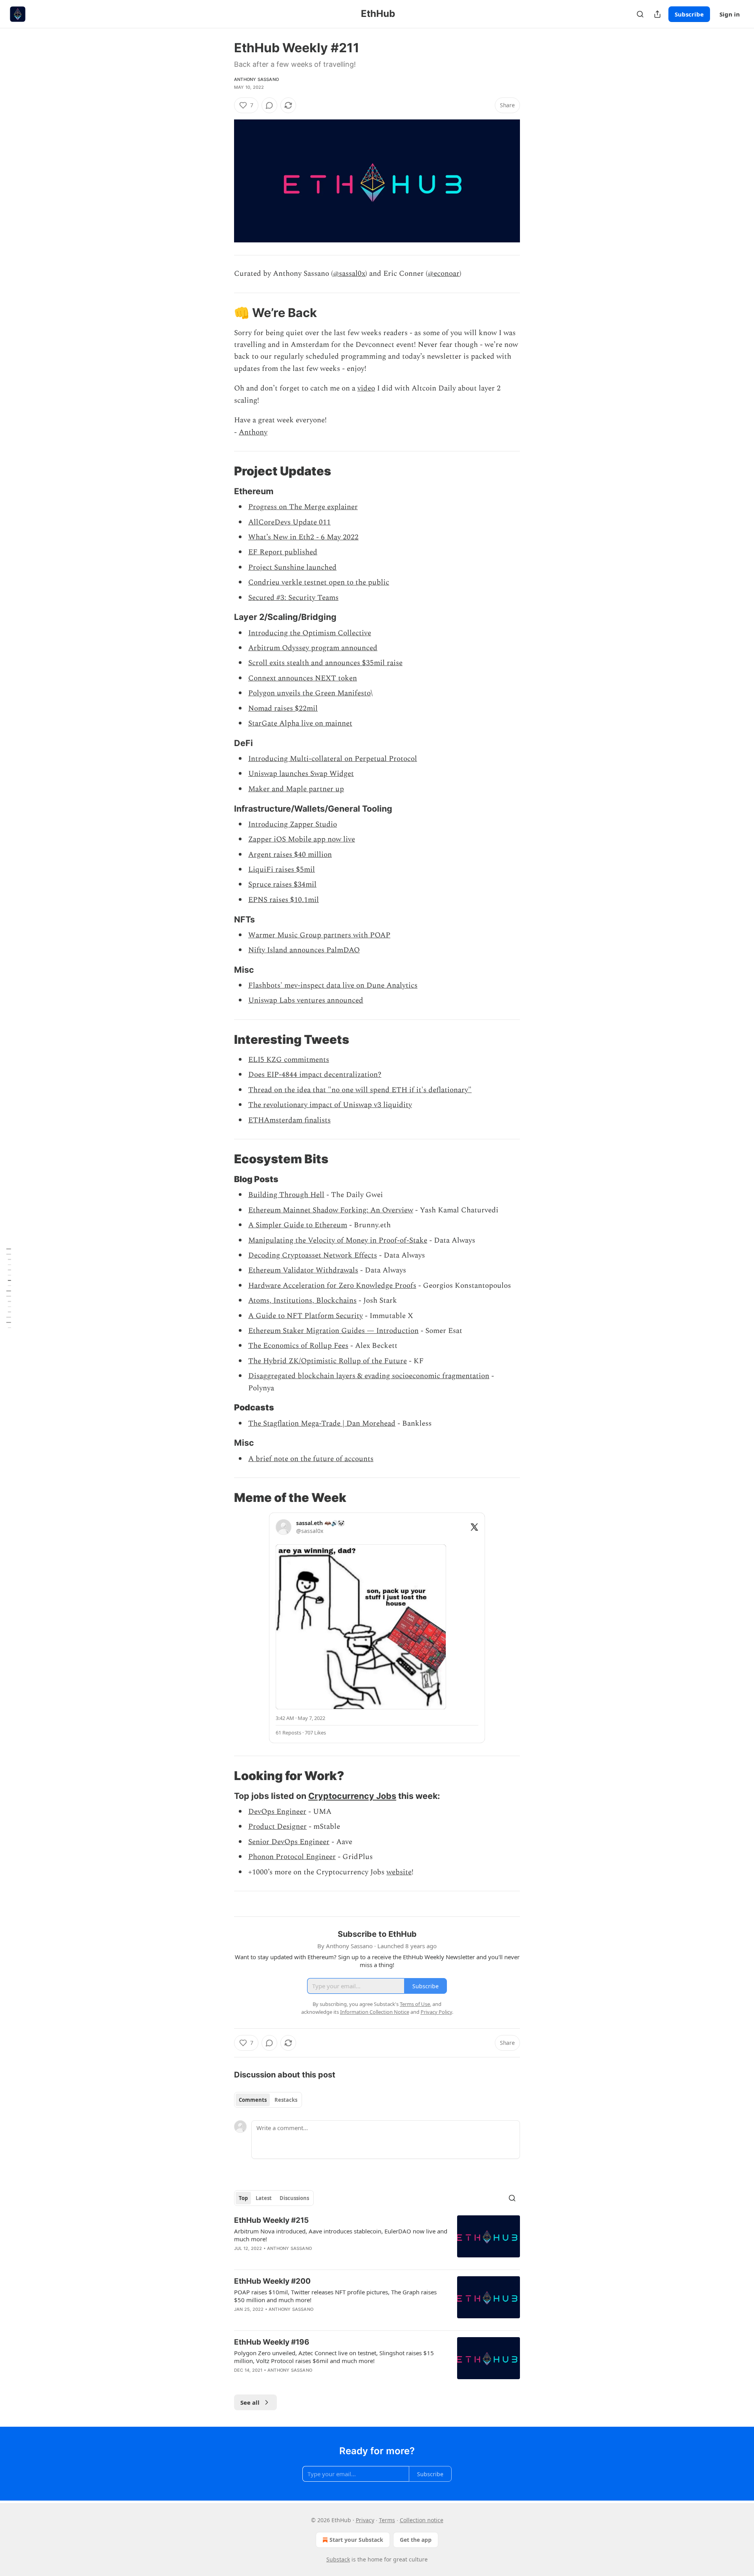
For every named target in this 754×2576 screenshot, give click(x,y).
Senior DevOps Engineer (289, 1842)
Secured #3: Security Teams (293, 598)
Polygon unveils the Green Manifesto (309, 693)
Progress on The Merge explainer (303, 507)
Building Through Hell (286, 1195)
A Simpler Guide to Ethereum (298, 1225)
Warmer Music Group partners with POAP (319, 935)
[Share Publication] (657, 14)
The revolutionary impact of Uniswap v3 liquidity (330, 1105)
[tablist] (268, 2100)
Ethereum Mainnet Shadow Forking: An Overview (331, 1210)
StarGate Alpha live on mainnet (300, 723)
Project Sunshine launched (292, 567)
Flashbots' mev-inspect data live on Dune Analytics (333, 985)
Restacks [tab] (286, 2100)
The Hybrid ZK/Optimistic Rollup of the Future (328, 1361)
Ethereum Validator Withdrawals (303, 1270)
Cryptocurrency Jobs (352, 1796)
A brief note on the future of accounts (311, 1459)
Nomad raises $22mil (283, 709)
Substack (338, 2559)
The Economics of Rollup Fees (298, 1346)
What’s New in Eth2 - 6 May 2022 (303, 537)
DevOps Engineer (277, 1812)
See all (250, 2402)
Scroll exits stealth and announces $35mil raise (325, 663)
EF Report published (283, 552)
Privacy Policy (436, 2012)
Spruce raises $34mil (282, 885)
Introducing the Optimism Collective (310, 633)
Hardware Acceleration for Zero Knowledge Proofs (332, 1286)
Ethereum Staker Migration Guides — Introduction (333, 1331)
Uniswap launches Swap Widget (301, 774)
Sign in (730, 14)
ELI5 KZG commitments (289, 1060)
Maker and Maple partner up (296, 789)
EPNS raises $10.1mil (284, 900)
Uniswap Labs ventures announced (306, 1000)
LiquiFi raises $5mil (282, 870)
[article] (377, 2239)
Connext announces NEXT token (303, 678)
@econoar (444, 274)
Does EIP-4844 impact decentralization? (315, 1075)
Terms (387, 2520)
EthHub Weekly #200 (272, 2281)
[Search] (640, 14)
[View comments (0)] (269, 105)
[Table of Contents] (9, 1288)
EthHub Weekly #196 (272, 2342)
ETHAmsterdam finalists (289, 1120)
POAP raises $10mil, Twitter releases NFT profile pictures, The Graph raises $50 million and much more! (335, 2296)
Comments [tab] (253, 2100)
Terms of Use (415, 2004)
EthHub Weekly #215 (271, 2220)
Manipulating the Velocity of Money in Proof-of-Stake (338, 1240)
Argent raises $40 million (290, 855)
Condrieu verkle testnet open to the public (319, 582)
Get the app (416, 2540)
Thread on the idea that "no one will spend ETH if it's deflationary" (360, 1090)
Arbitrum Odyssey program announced (313, 648)
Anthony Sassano (256, 79)
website (399, 1872)
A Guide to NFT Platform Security (306, 1316)
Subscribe (689, 14)
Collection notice (422, 2520)
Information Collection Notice (375, 2012)
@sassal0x (349, 274)
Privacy (365, 2520)
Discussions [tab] (294, 2198)
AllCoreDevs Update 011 (289, 522)
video (366, 388)
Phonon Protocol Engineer (292, 1857)
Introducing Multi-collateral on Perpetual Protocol (333, 759)
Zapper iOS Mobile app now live (302, 839)
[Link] (223, 312)
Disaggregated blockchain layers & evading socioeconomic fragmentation (369, 1376)
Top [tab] (243, 2198)
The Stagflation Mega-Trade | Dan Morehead (322, 1424)
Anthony (253, 432)
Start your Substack (356, 2540)
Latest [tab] (264, 2198)
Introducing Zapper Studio (293, 824)
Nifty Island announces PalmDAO (304, 950)
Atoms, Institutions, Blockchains (302, 1301)
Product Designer (277, 1827)
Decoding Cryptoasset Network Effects (313, 1255)
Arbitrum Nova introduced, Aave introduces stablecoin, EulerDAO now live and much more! (341, 2235)
